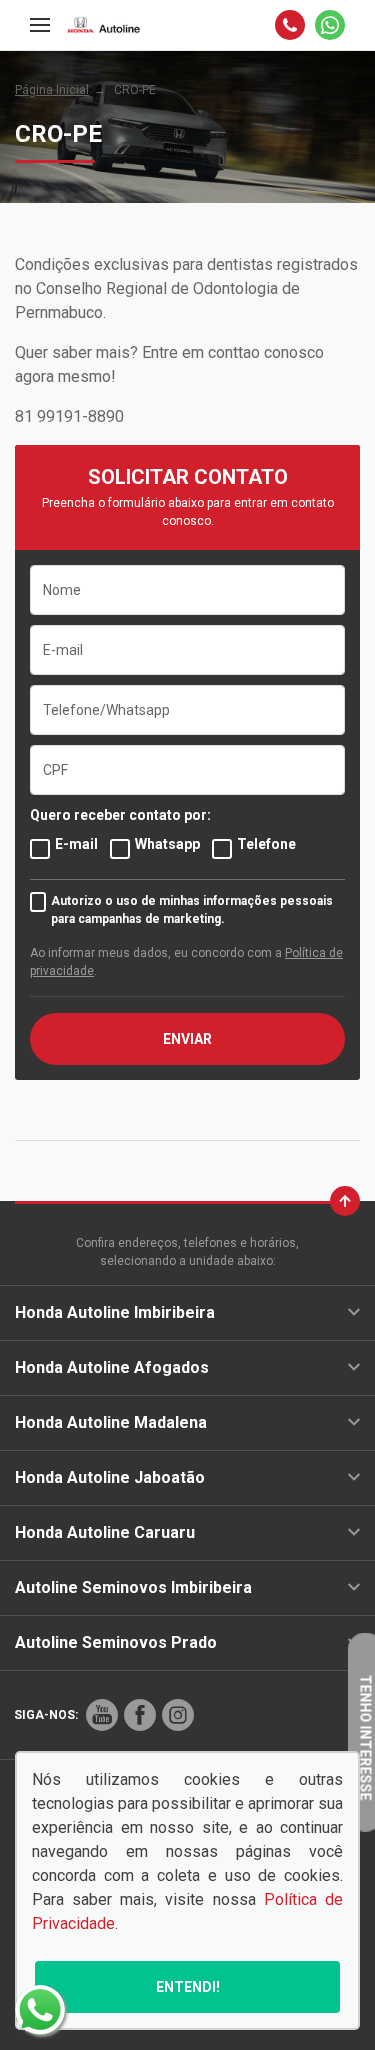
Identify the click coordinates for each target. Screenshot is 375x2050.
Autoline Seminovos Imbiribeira (133, 1587)
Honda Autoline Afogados (112, 1367)
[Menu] (40, 25)
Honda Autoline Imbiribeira (115, 1312)
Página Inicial (52, 90)
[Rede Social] (102, 1715)
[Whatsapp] (330, 25)
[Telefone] (290, 25)
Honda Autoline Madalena (111, 1422)
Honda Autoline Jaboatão (110, 1477)
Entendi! (188, 1987)
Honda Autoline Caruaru (105, 1532)
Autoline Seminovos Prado (116, 1642)
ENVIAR (187, 1039)
